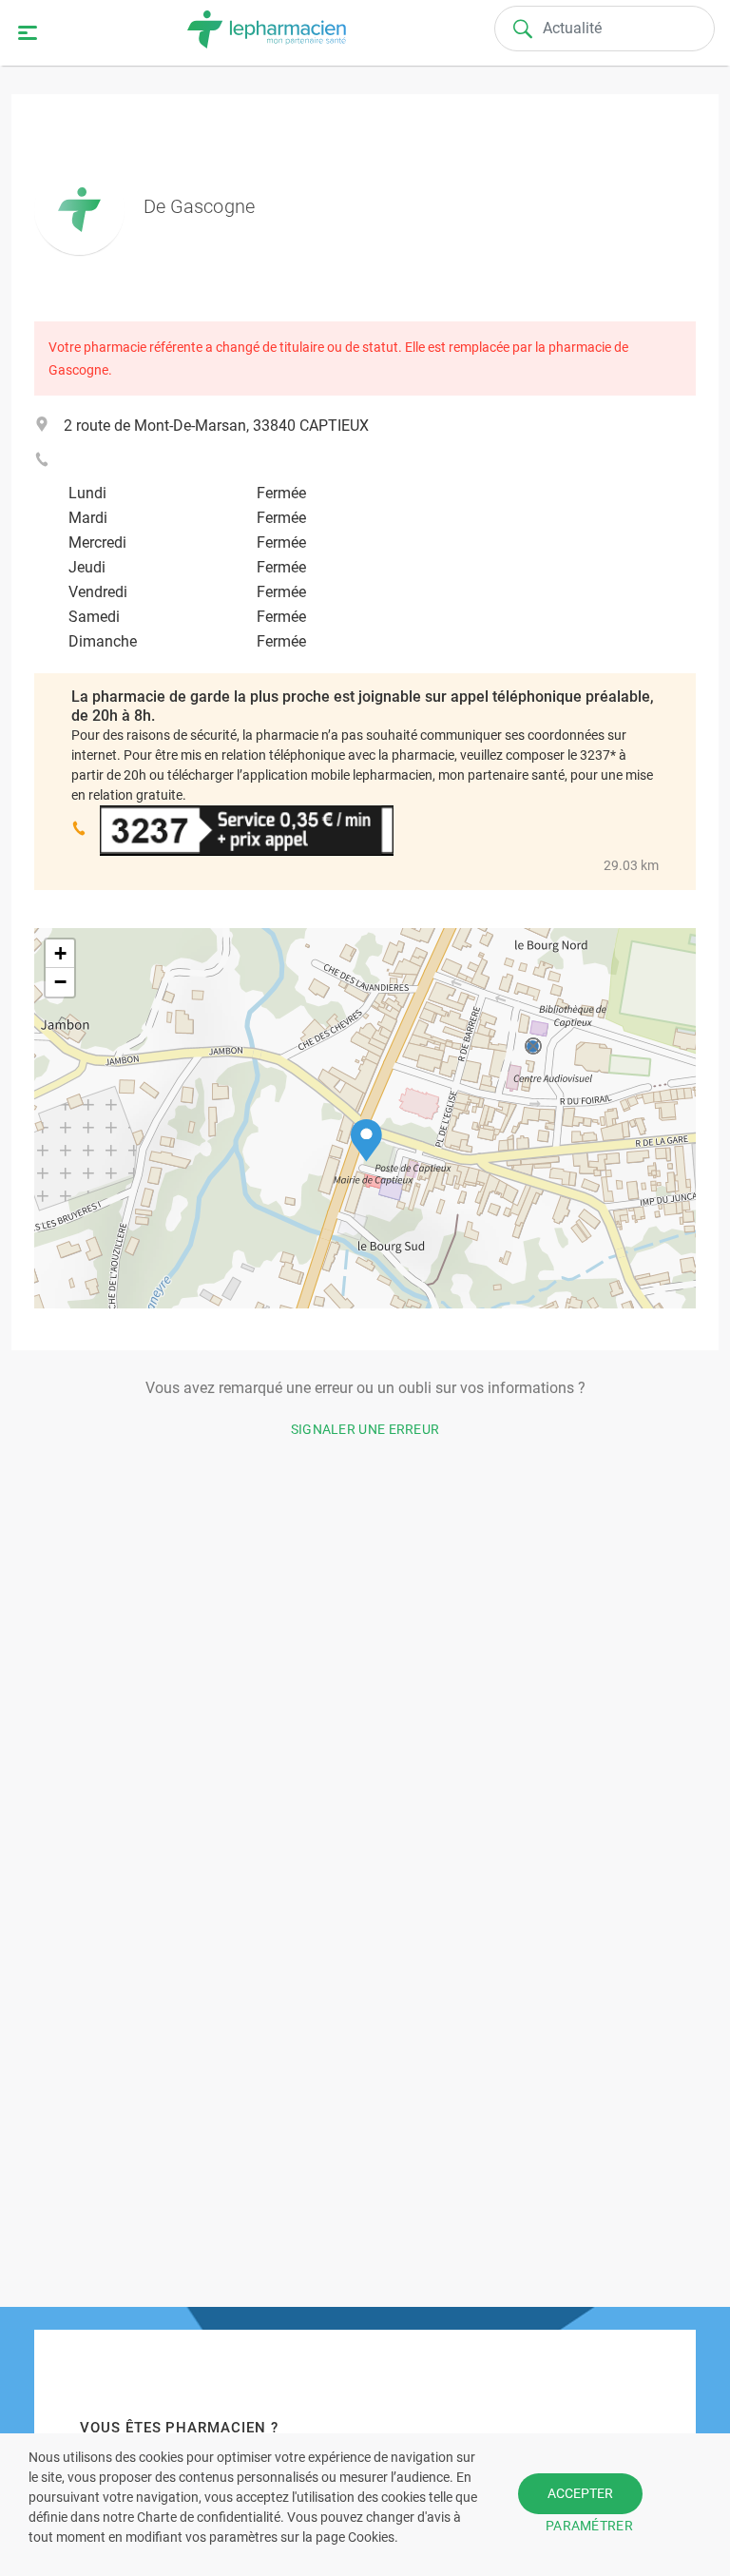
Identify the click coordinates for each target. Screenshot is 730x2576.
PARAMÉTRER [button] (589, 2526)
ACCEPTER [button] (580, 2493)
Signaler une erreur (365, 1429)
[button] (366, 1141)
